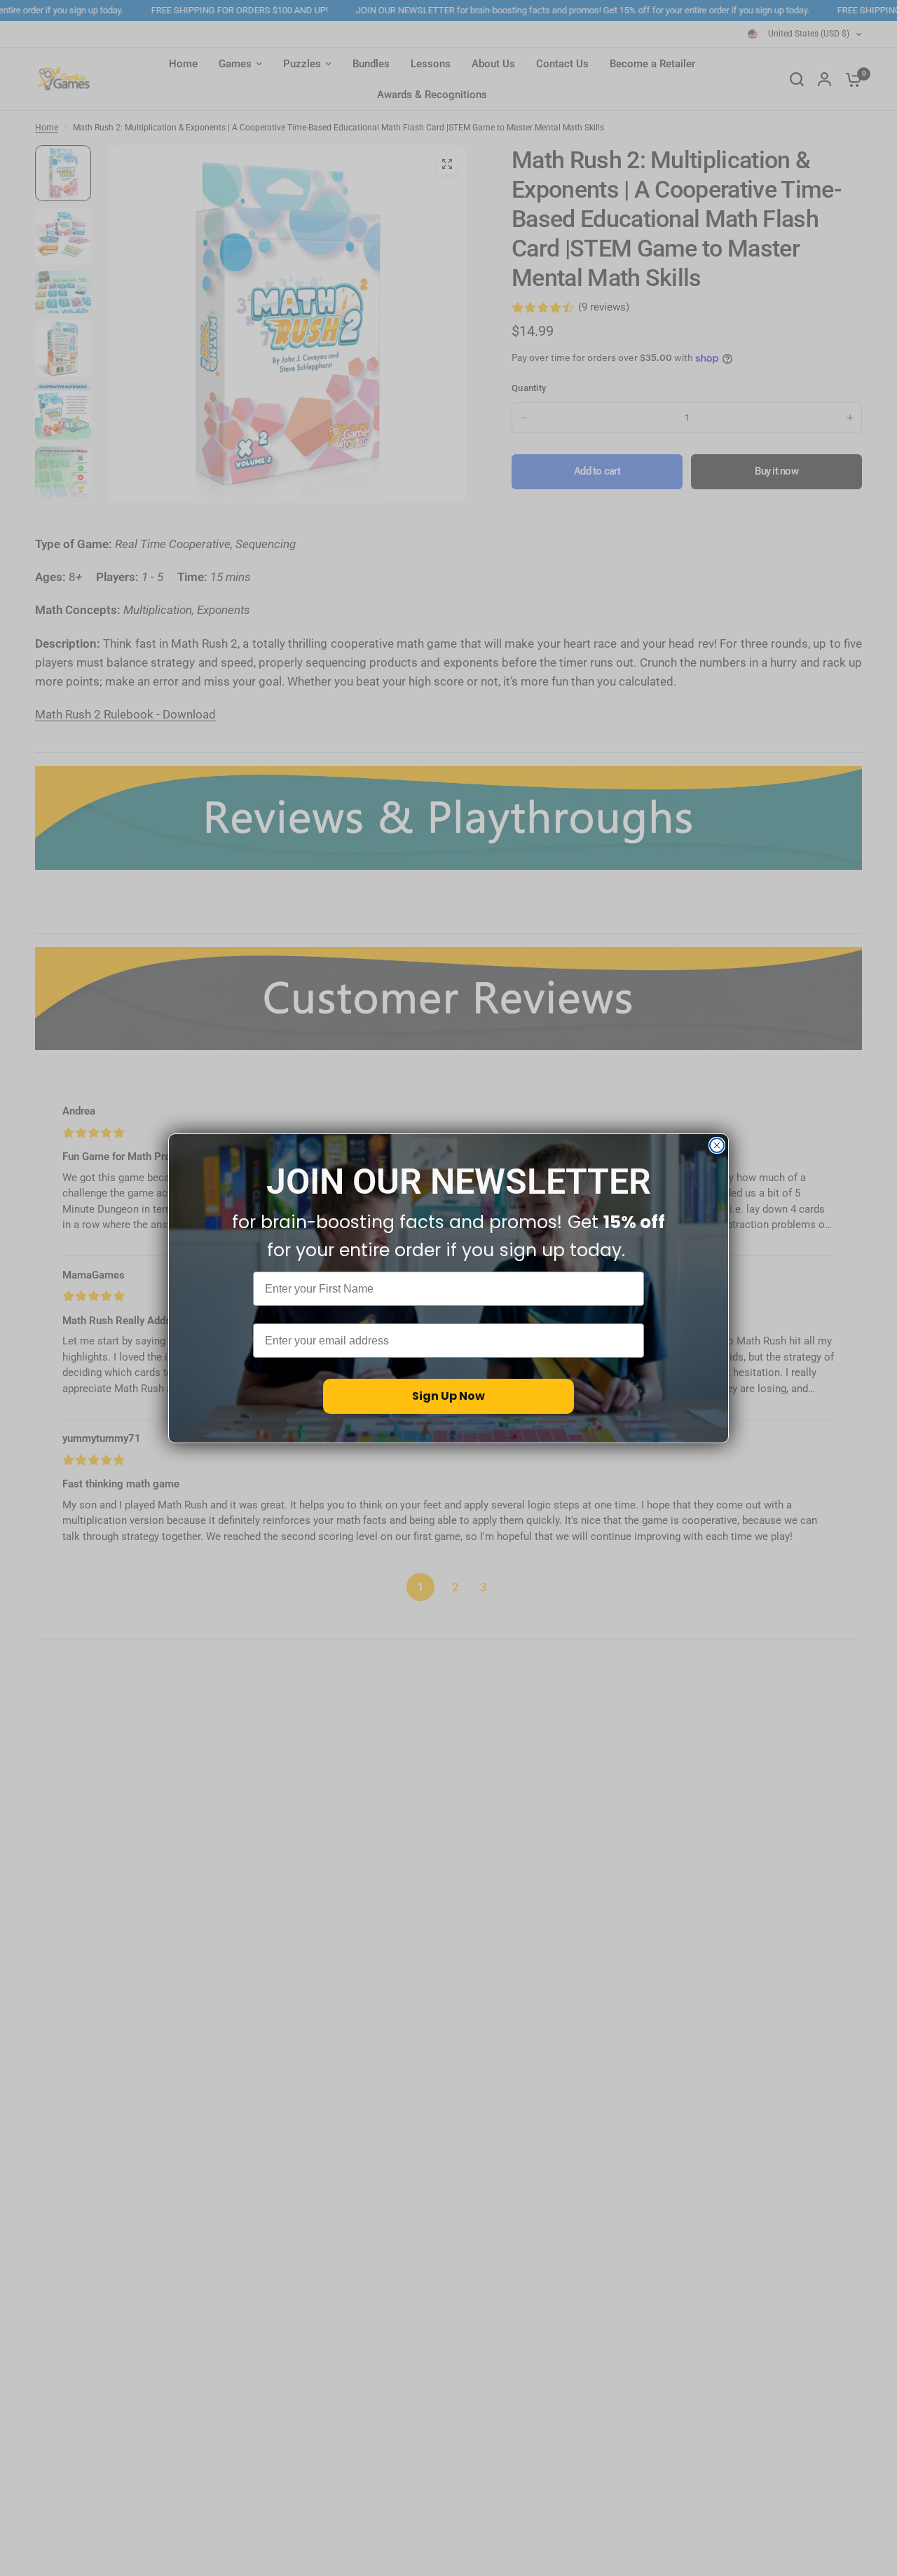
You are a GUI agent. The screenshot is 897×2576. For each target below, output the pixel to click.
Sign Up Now (448, 1396)
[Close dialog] (717, 1145)
